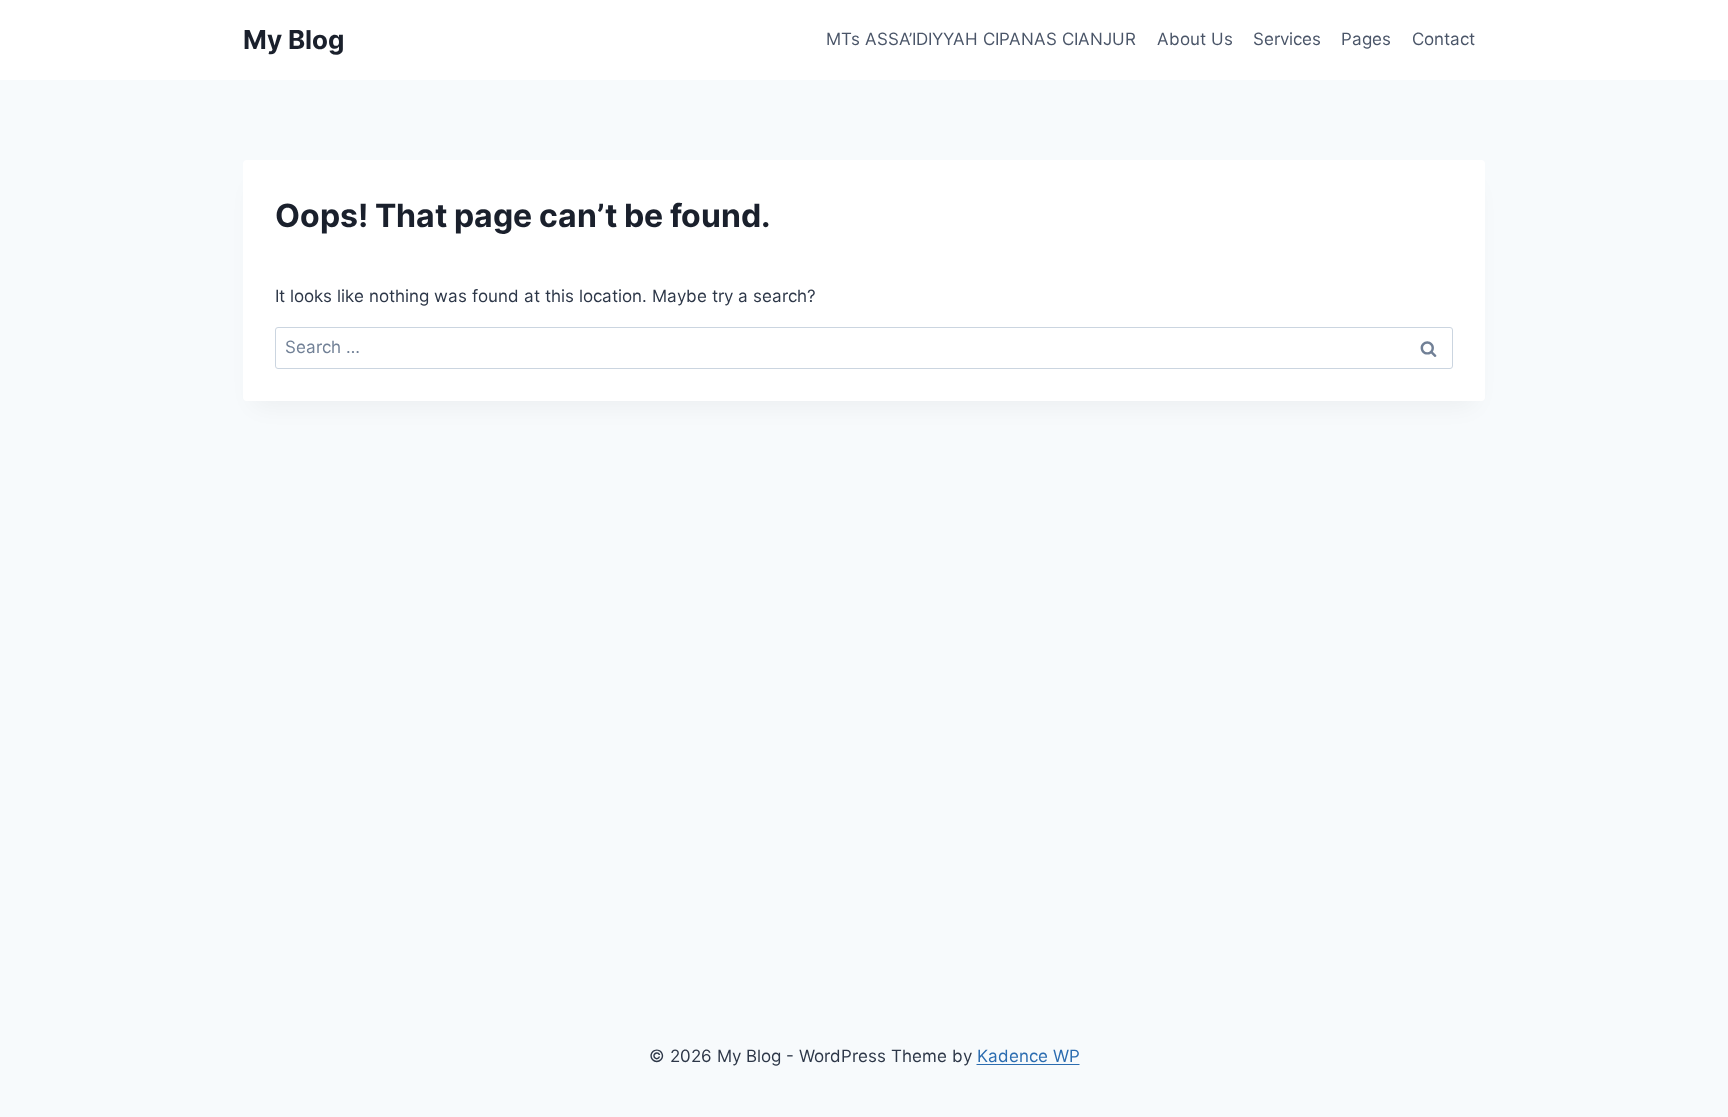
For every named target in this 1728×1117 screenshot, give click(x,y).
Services (1287, 39)
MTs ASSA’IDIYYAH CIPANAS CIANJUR (981, 39)
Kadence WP (1028, 1056)
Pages (1366, 39)
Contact (1443, 39)
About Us (1195, 39)
